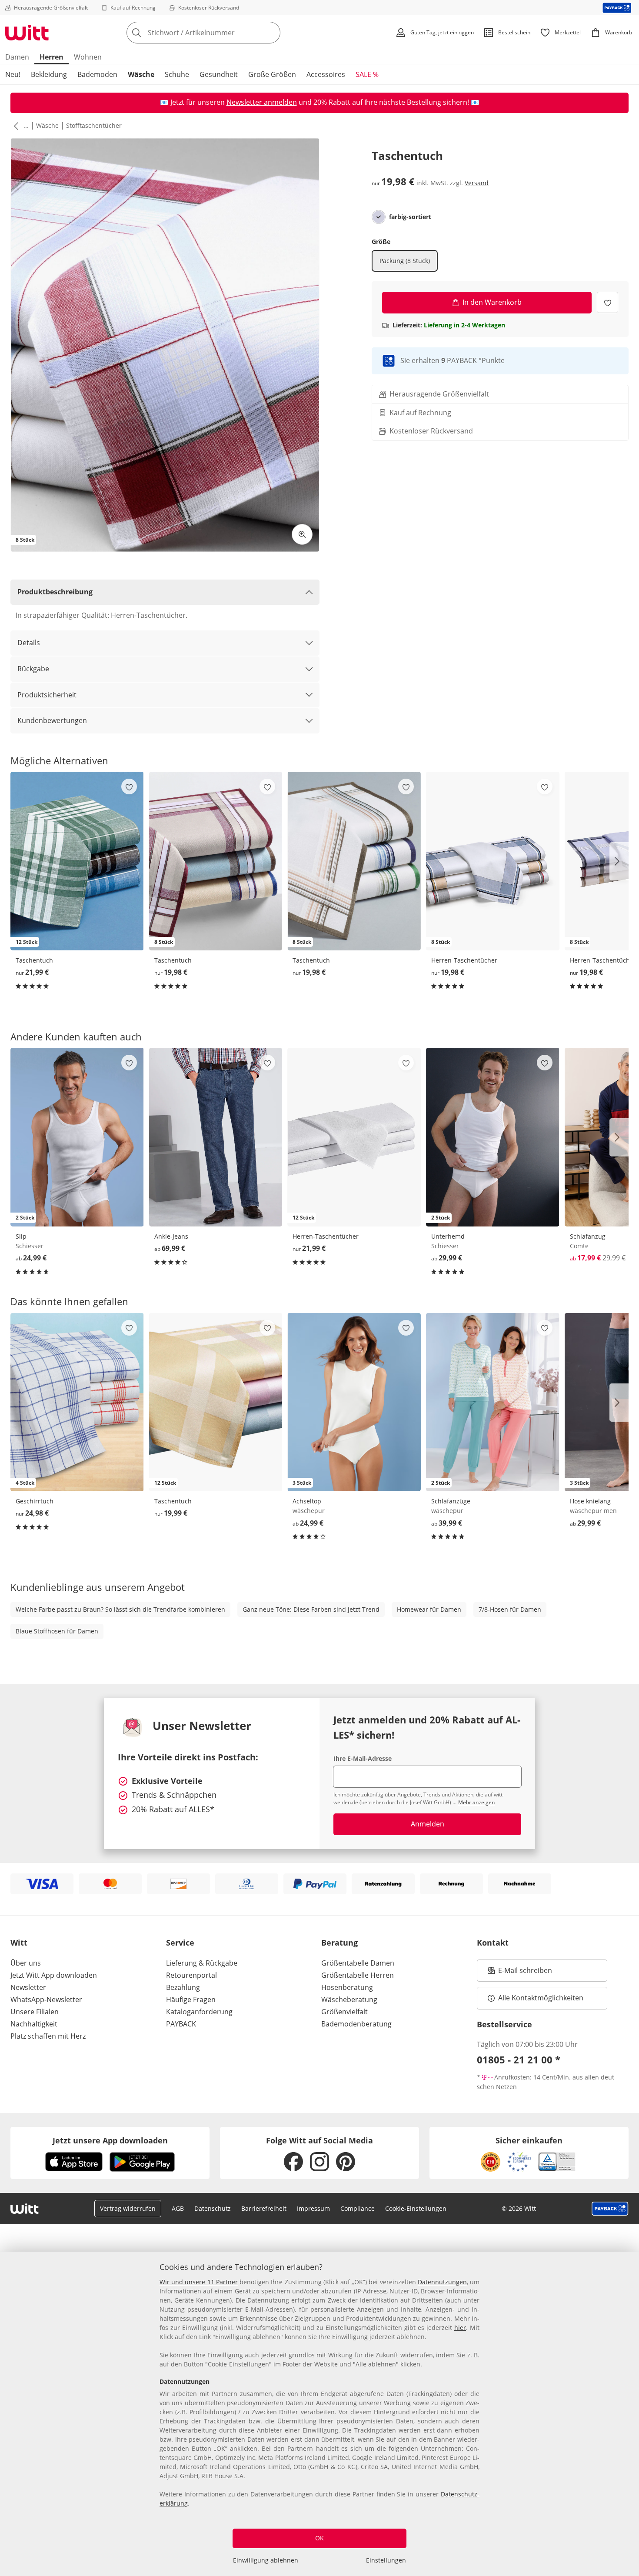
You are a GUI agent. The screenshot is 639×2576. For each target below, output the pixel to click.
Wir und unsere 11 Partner (199, 2282)
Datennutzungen (442, 2282)
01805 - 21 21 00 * (519, 2059)
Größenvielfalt (344, 2012)
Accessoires (326, 74)
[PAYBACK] (617, 8)
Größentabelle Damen (358, 1963)
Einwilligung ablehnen (266, 2560)
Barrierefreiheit (264, 2208)
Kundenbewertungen (52, 720)
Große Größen (272, 74)
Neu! (13, 74)
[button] (14, 126)
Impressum (313, 2208)
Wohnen (88, 57)
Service (180, 1943)
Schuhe (177, 74)
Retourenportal (191, 1975)
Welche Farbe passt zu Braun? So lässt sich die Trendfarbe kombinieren (120, 1609)
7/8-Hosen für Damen (510, 1609)
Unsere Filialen (35, 2012)
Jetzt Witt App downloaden (54, 1975)
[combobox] (223, 33)
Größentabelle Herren (358, 1975)
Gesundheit (219, 74)
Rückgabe (33, 669)
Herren (52, 57)
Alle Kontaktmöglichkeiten (541, 1998)
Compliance (358, 2208)
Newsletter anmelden (262, 102)
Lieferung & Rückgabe (202, 1963)
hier (460, 2328)
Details (29, 643)
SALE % (367, 74)
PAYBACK (181, 2024)
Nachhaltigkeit (34, 2024)
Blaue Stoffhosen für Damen (57, 1631)
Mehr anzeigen (476, 1802)
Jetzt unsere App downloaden (110, 2140)
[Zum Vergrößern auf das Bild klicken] (302, 534)
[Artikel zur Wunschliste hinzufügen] (607, 302)
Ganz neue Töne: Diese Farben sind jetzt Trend (311, 1609)
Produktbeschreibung (55, 592)
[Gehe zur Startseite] (27, 33)
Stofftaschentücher (94, 125)
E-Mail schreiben (520, 1973)
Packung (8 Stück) (405, 261)
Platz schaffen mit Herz (48, 2036)
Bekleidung (49, 74)
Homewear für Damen (429, 1609)
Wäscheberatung (349, 1999)
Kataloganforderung (199, 2012)
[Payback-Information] (610, 2209)
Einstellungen (386, 2560)
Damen (17, 57)
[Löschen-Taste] (271, 33)
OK (319, 2538)
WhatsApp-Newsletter (46, 1999)
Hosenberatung (347, 1987)
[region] (319, 2414)
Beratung (339, 1943)
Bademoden (97, 74)
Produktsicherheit (47, 695)
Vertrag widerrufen (128, 2208)
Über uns (26, 1963)
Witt (19, 1943)
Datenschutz (213, 2208)
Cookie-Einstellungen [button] (416, 2208)
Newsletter (28, 1987)
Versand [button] (477, 183)
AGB (178, 2208)
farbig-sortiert (410, 217)
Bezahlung (183, 1987)
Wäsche (141, 74)
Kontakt (493, 1943)
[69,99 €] (216, 1137)
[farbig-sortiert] (379, 217)
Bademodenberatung (356, 2024)
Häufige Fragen (191, 1999)
